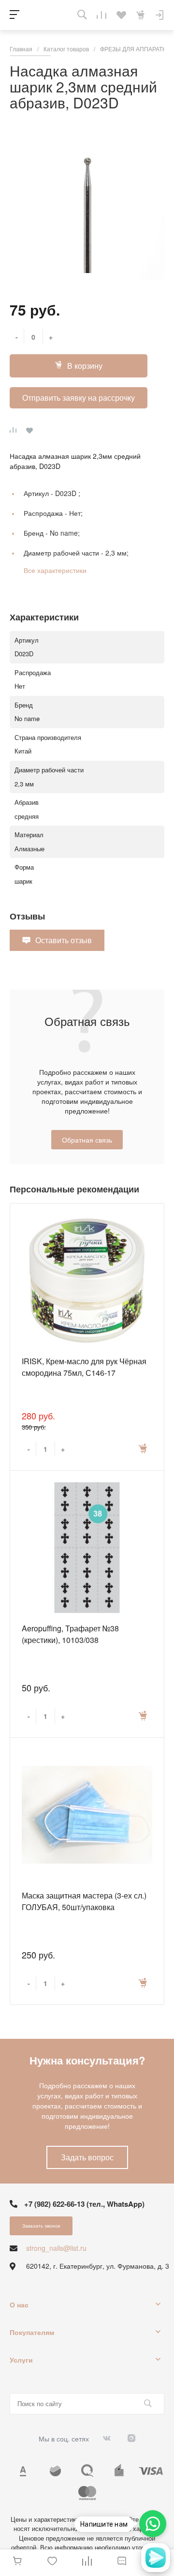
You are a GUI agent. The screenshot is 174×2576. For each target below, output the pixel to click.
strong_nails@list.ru (56, 2248)
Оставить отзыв (64, 940)
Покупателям (32, 2332)
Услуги (21, 2360)
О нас (19, 2305)
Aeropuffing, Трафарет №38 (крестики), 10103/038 (70, 1634)
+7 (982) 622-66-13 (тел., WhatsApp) (84, 2204)
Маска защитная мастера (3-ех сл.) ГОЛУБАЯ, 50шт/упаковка (84, 1901)
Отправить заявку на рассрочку (79, 398)
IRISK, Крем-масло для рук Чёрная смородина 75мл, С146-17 (84, 1367)
